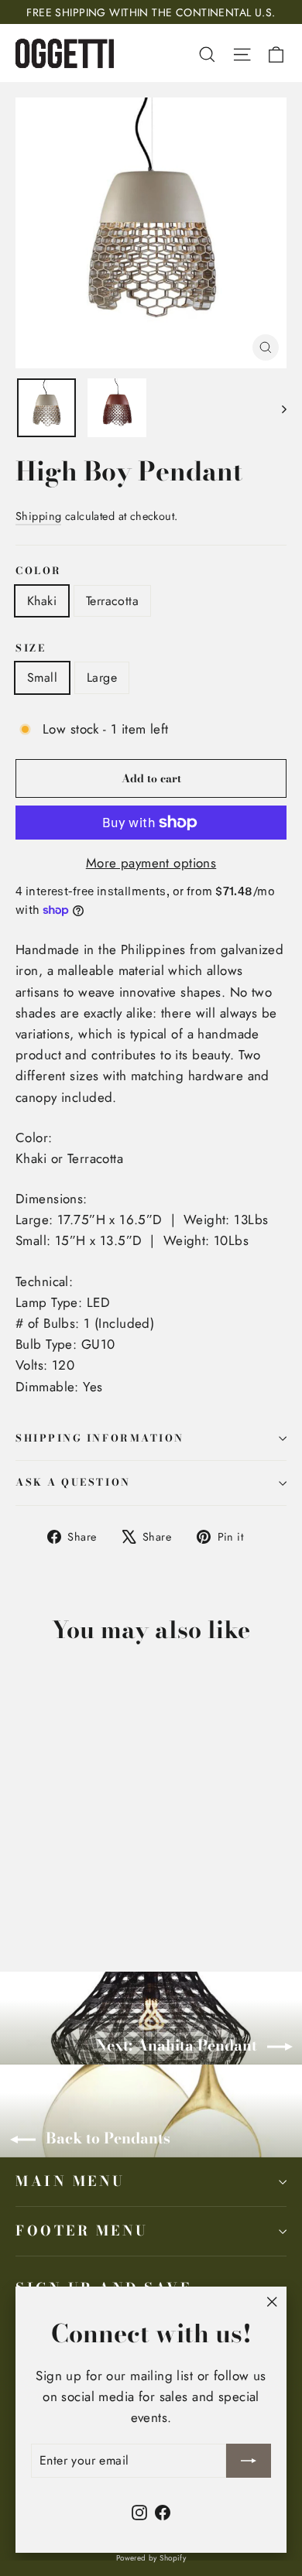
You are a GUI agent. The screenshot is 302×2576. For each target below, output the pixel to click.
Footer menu (82, 2230)
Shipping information (100, 1438)
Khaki (42, 601)
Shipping (38, 516)
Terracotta (112, 601)
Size (31, 649)
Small (42, 677)
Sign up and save (103, 2287)
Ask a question (73, 1482)
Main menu (70, 2181)
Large (102, 677)
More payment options (151, 863)
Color (39, 571)
